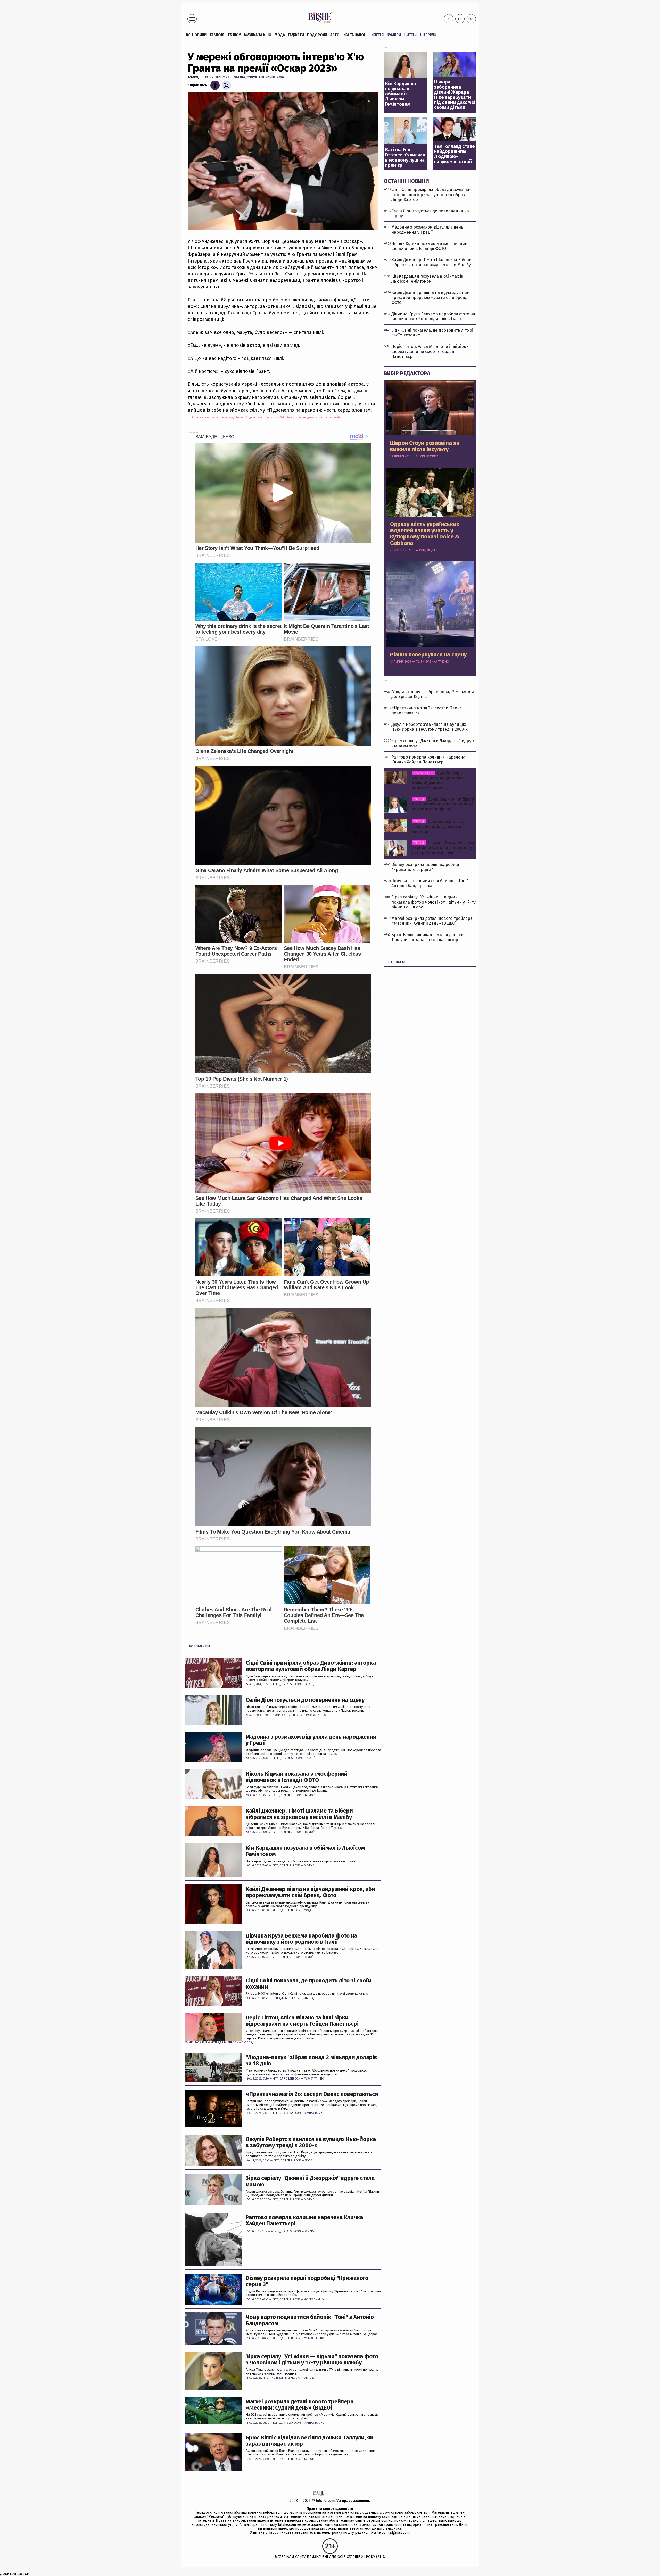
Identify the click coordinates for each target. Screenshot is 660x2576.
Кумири (394, 35)
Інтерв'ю (428, 35)
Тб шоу (234, 35)
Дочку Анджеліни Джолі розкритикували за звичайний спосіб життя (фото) (443, 804)
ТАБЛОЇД (217, 35)
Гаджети (296, 35)
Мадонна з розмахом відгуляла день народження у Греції (311, 1740)
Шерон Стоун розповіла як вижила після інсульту (425, 446)
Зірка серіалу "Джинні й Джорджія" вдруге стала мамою (310, 2181)
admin (277, 1715)
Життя (378, 35)
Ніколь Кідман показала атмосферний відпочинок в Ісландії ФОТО (297, 1777)
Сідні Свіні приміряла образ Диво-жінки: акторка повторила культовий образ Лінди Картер (311, 1666)
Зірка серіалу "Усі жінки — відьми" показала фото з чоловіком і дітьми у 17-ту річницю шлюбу (312, 2360)
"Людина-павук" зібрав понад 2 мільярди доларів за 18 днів (311, 2060)
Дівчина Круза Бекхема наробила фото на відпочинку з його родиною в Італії (301, 1939)
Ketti (276, 1684)
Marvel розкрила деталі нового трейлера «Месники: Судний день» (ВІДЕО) (300, 2405)
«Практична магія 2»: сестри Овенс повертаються (312, 2094)
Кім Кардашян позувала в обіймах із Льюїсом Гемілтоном (305, 1851)
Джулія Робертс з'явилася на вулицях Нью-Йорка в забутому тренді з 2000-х (311, 2142)
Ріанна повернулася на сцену (428, 655)
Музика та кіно (258, 35)
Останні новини (406, 181)
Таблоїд (194, 77)
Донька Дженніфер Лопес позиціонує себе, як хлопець (439, 826)
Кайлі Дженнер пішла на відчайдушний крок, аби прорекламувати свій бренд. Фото (310, 1892)
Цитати (410, 35)
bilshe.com (325, 2501)
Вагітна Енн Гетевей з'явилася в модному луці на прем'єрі (405, 158)
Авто (335, 35)
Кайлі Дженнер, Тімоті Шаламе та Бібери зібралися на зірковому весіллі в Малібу (299, 1814)
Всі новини (196, 35)
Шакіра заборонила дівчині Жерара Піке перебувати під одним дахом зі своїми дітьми (455, 95)
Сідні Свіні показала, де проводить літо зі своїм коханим (309, 1984)
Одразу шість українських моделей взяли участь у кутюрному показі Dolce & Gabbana (425, 534)
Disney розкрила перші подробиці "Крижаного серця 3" (307, 2281)
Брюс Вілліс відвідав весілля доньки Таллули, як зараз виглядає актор (310, 2441)
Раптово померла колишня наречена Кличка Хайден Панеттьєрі (304, 2220)
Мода (280, 35)
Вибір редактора (407, 373)
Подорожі (317, 35)
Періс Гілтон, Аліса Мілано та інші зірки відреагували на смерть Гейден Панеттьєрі (302, 2021)
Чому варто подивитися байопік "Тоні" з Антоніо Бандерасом (310, 2320)
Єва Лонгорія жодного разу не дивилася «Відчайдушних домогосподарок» (438, 781)
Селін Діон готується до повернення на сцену (305, 1700)
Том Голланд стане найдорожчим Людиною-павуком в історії (454, 154)
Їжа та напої (354, 35)
